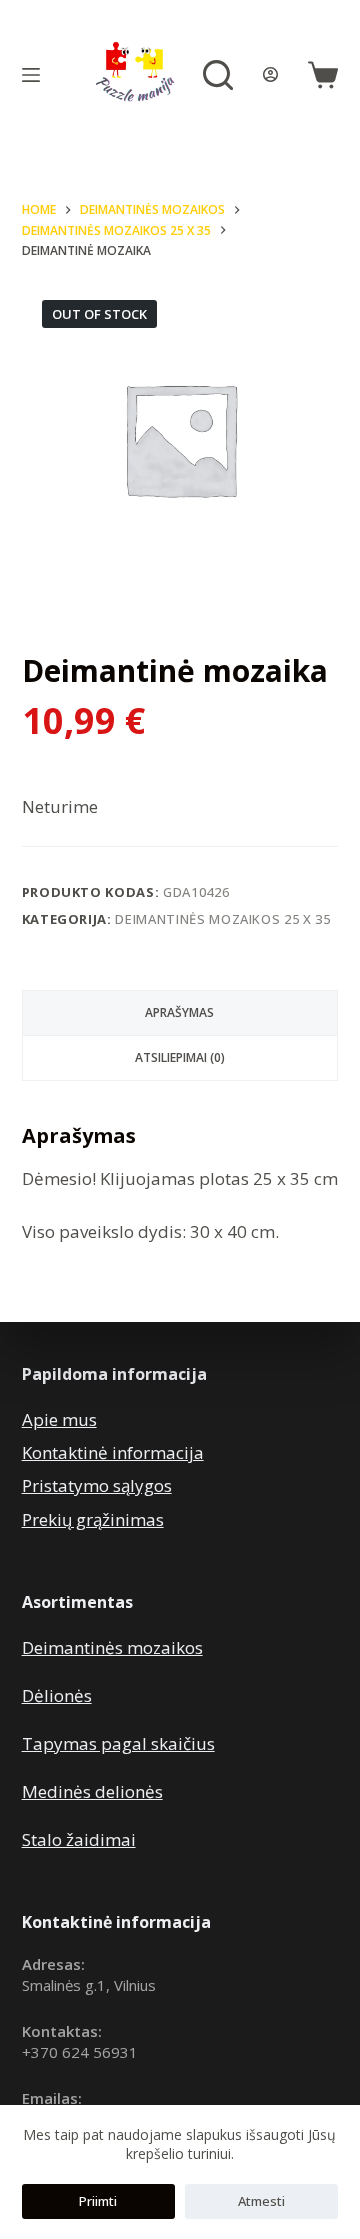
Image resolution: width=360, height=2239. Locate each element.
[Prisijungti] (270, 74)
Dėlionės (57, 1695)
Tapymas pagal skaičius (118, 1743)
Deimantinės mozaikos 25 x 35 (222, 919)
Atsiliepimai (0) (180, 1057)
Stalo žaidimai (79, 1839)
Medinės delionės (92, 1791)
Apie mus (59, 1419)
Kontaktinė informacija (113, 1452)
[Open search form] (218, 75)
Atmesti (261, 2201)
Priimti (98, 2201)
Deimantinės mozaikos (112, 1647)
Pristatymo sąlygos (97, 1485)
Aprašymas (179, 1012)
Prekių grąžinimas (93, 1519)
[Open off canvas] (31, 75)
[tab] (180, 1013)
